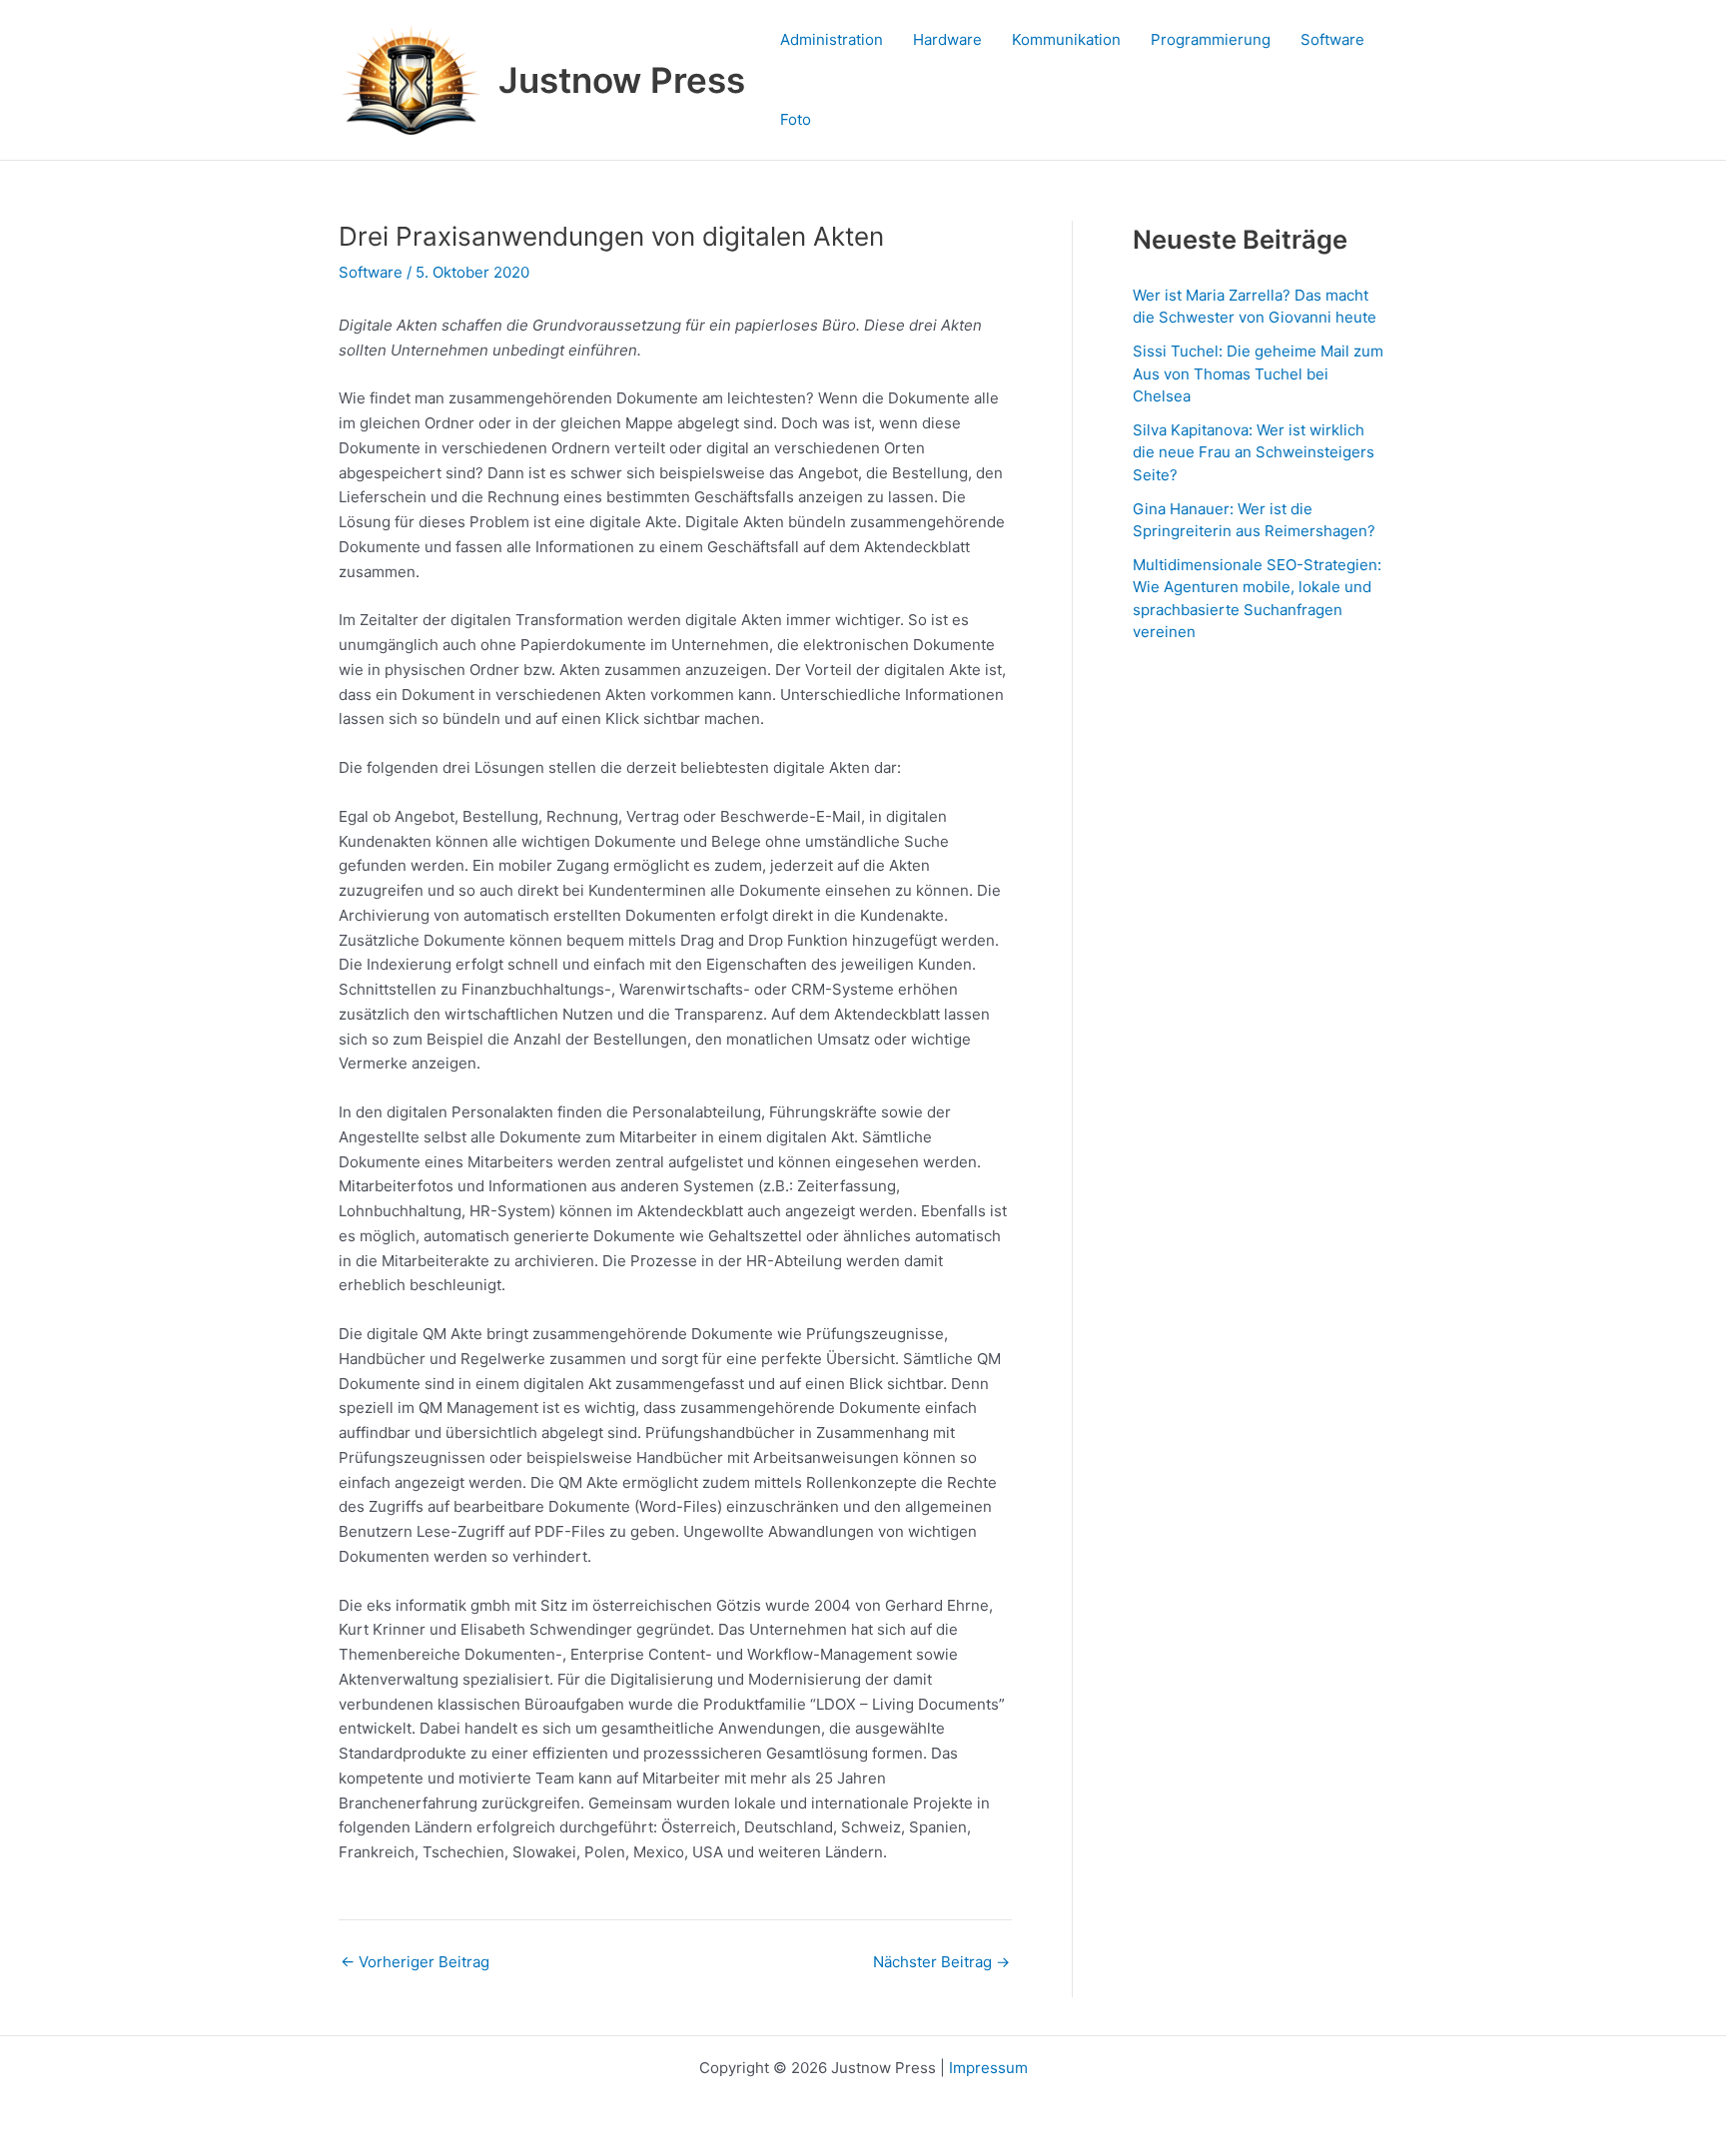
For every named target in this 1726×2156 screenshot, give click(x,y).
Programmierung (1211, 39)
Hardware (947, 39)
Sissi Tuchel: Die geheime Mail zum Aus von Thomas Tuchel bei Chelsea (1258, 373)
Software (1332, 39)
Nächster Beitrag (941, 1962)
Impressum (988, 2068)
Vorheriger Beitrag (415, 1962)
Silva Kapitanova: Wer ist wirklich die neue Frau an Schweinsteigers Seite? (1254, 452)
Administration (832, 39)
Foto (796, 119)
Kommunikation (1066, 39)
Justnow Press (622, 80)
